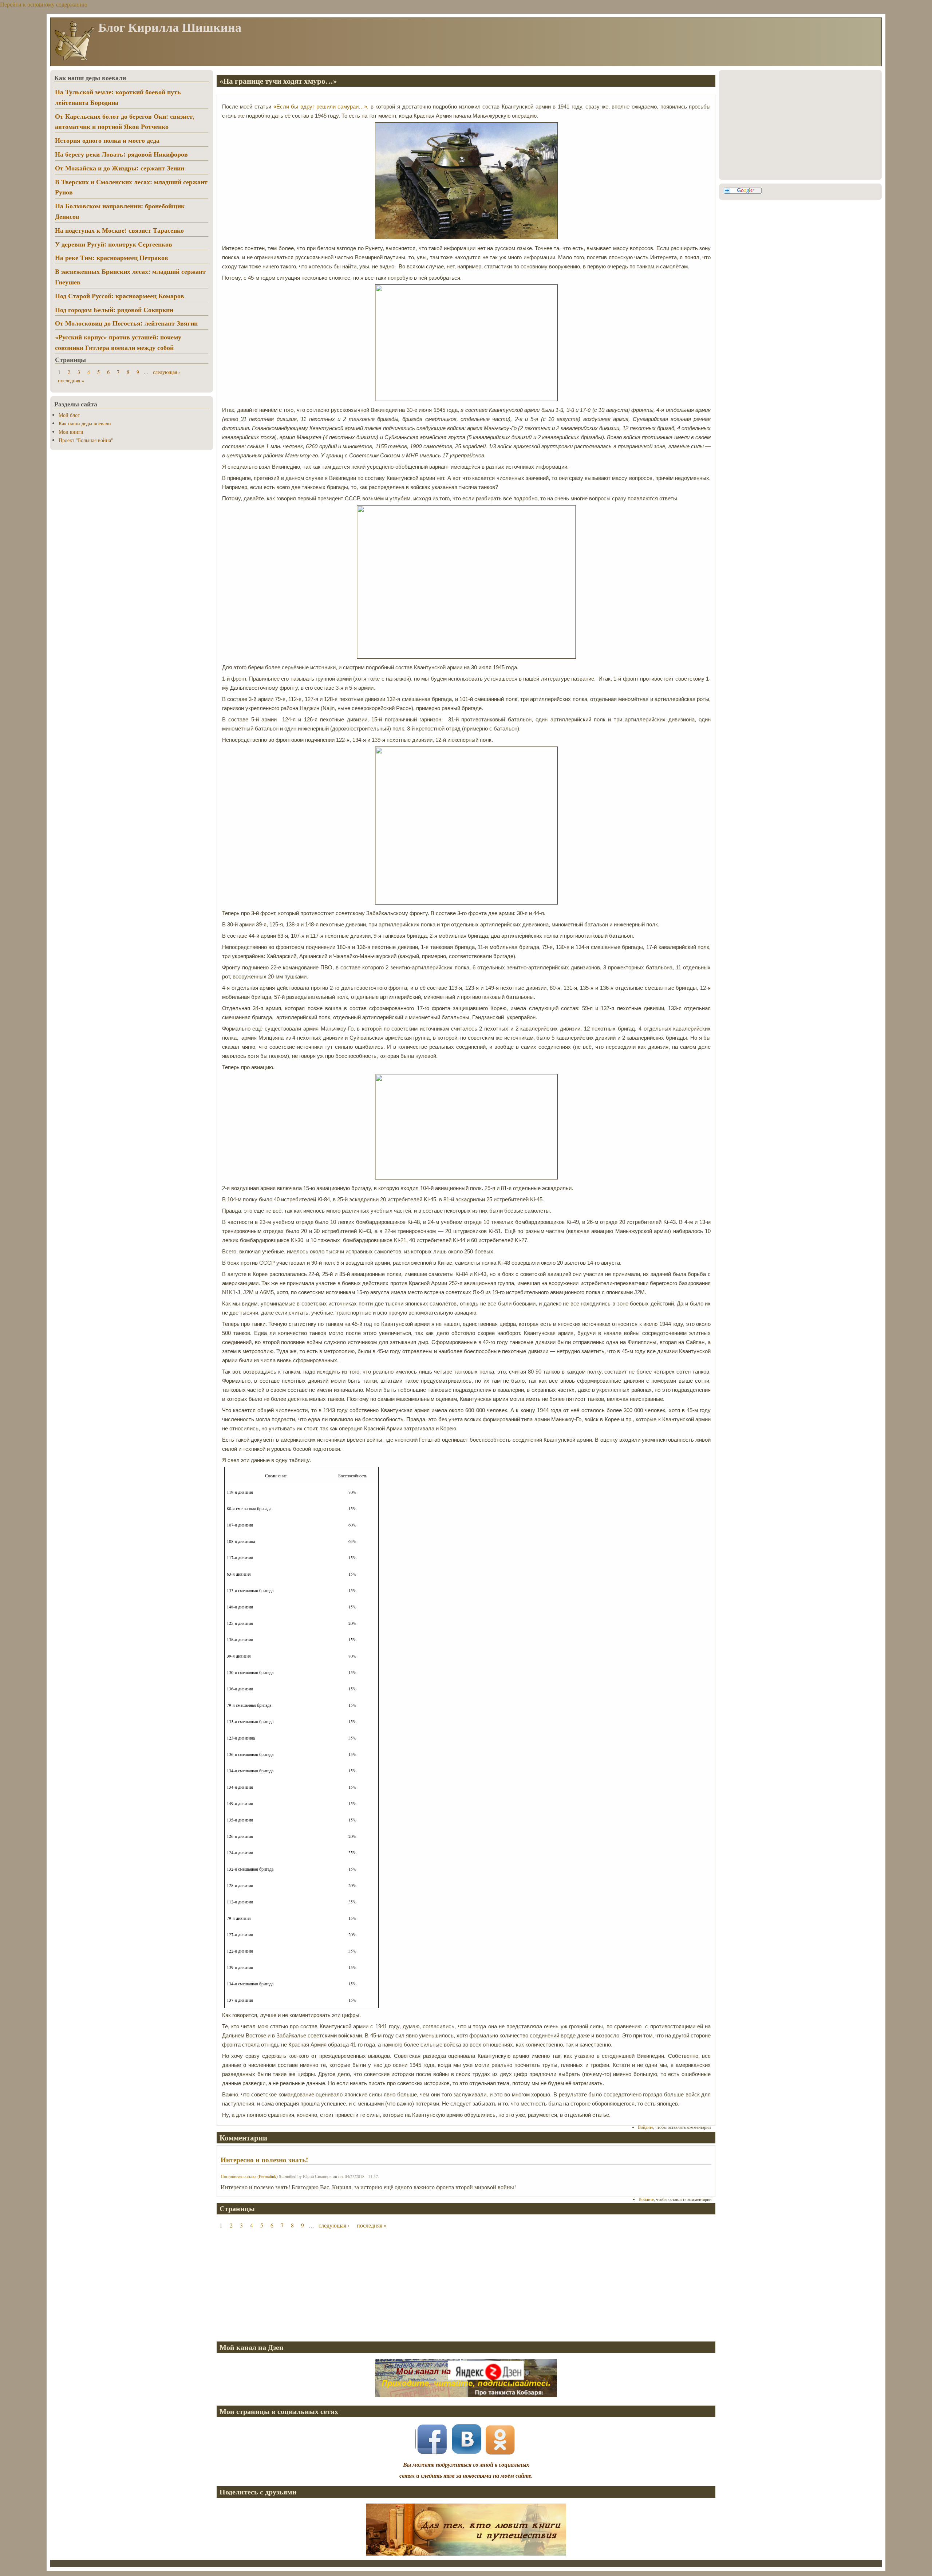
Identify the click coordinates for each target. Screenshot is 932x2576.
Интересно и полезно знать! (264, 2160)
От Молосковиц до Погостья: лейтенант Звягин (126, 323)
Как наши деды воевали (85, 423)
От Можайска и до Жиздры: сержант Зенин (120, 168)
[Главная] (74, 60)
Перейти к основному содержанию (44, 4)
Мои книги (71, 432)
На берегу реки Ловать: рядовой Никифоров (121, 154)
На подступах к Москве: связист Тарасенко (119, 230)
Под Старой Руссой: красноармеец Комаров (120, 296)
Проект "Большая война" (86, 440)
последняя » (372, 2225)
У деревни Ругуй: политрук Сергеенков (114, 244)
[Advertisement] (435, 2285)
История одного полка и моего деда (107, 140)
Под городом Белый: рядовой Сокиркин (114, 310)
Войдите (645, 2127)
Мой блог (69, 415)
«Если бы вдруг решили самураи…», (321, 107)
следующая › (334, 2225)
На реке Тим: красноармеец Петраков (112, 257)
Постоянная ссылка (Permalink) (249, 2176)
